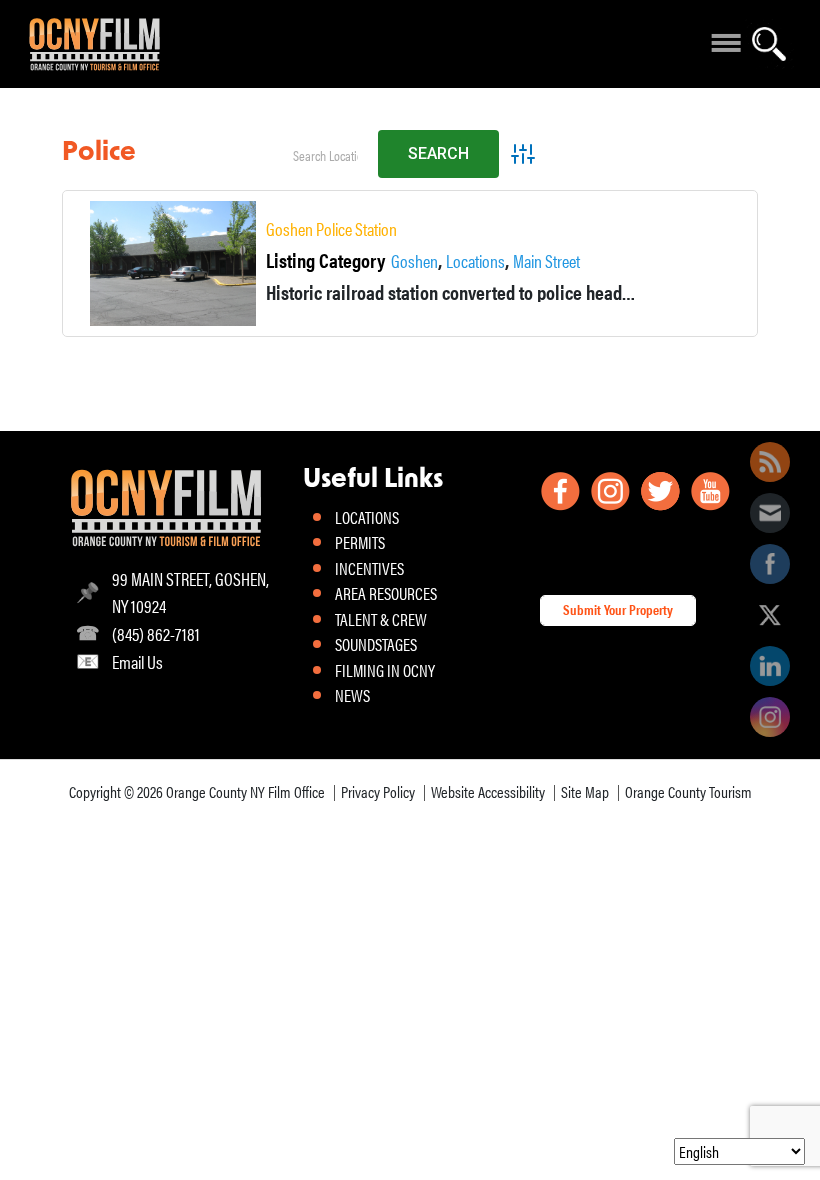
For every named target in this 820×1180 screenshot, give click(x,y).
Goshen (414, 261)
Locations (475, 261)
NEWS (352, 695)
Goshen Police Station (331, 229)
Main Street (546, 261)
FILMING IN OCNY (385, 670)
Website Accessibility (488, 791)
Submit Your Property (618, 609)
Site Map (585, 791)
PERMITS (360, 542)
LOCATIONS (367, 517)
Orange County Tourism (688, 791)
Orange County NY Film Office (245, 791)
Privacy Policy (378, 791)
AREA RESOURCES (386, 593)
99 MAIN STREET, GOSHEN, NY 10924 (190, 592)
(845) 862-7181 (156, 633)
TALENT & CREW (381, 619)
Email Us (137, 661)
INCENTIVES (369, 568)
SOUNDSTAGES (376, 644)
